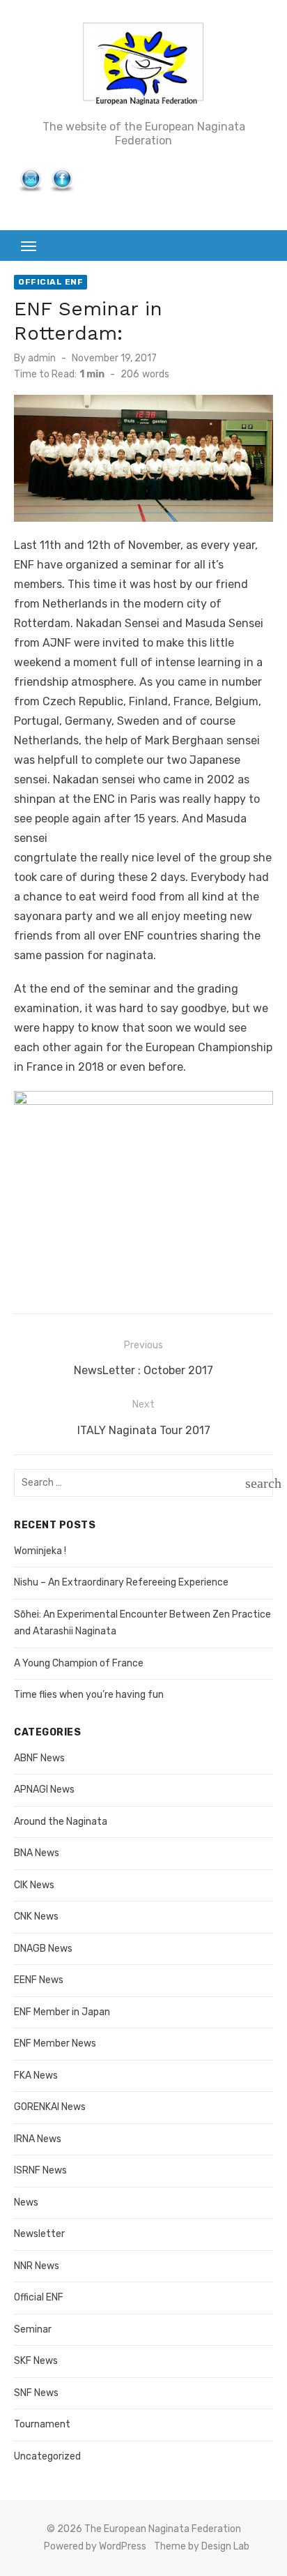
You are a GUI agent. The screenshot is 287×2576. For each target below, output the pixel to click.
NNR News (37, 2266)
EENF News (39, 1980)
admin (42, 358)
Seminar (33, 2329)
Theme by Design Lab (202, 2546)
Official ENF (51, 282)
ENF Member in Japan (62, 2012)
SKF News (36, 2361)
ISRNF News (40, 2170)
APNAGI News (44, 1790)
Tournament (42, 2424)
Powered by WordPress (95, 2546)
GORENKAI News (50, 2107)
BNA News (37, 1853)
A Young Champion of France (79, 1663)
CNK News (36, 1916)
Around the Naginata (61, 1822)
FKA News (36, 2076)
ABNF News (39, 1758)
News (26, 2202)
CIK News (34, 1885)
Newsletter (39, 2234)
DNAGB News (43, 1949)
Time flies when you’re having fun (89, 1695)
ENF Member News (55, 2043)
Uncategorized (47, 2456)
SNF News (36, 2393)
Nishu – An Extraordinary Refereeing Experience (121, 1582)
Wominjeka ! (40, 1551)
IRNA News (38, 2139)
